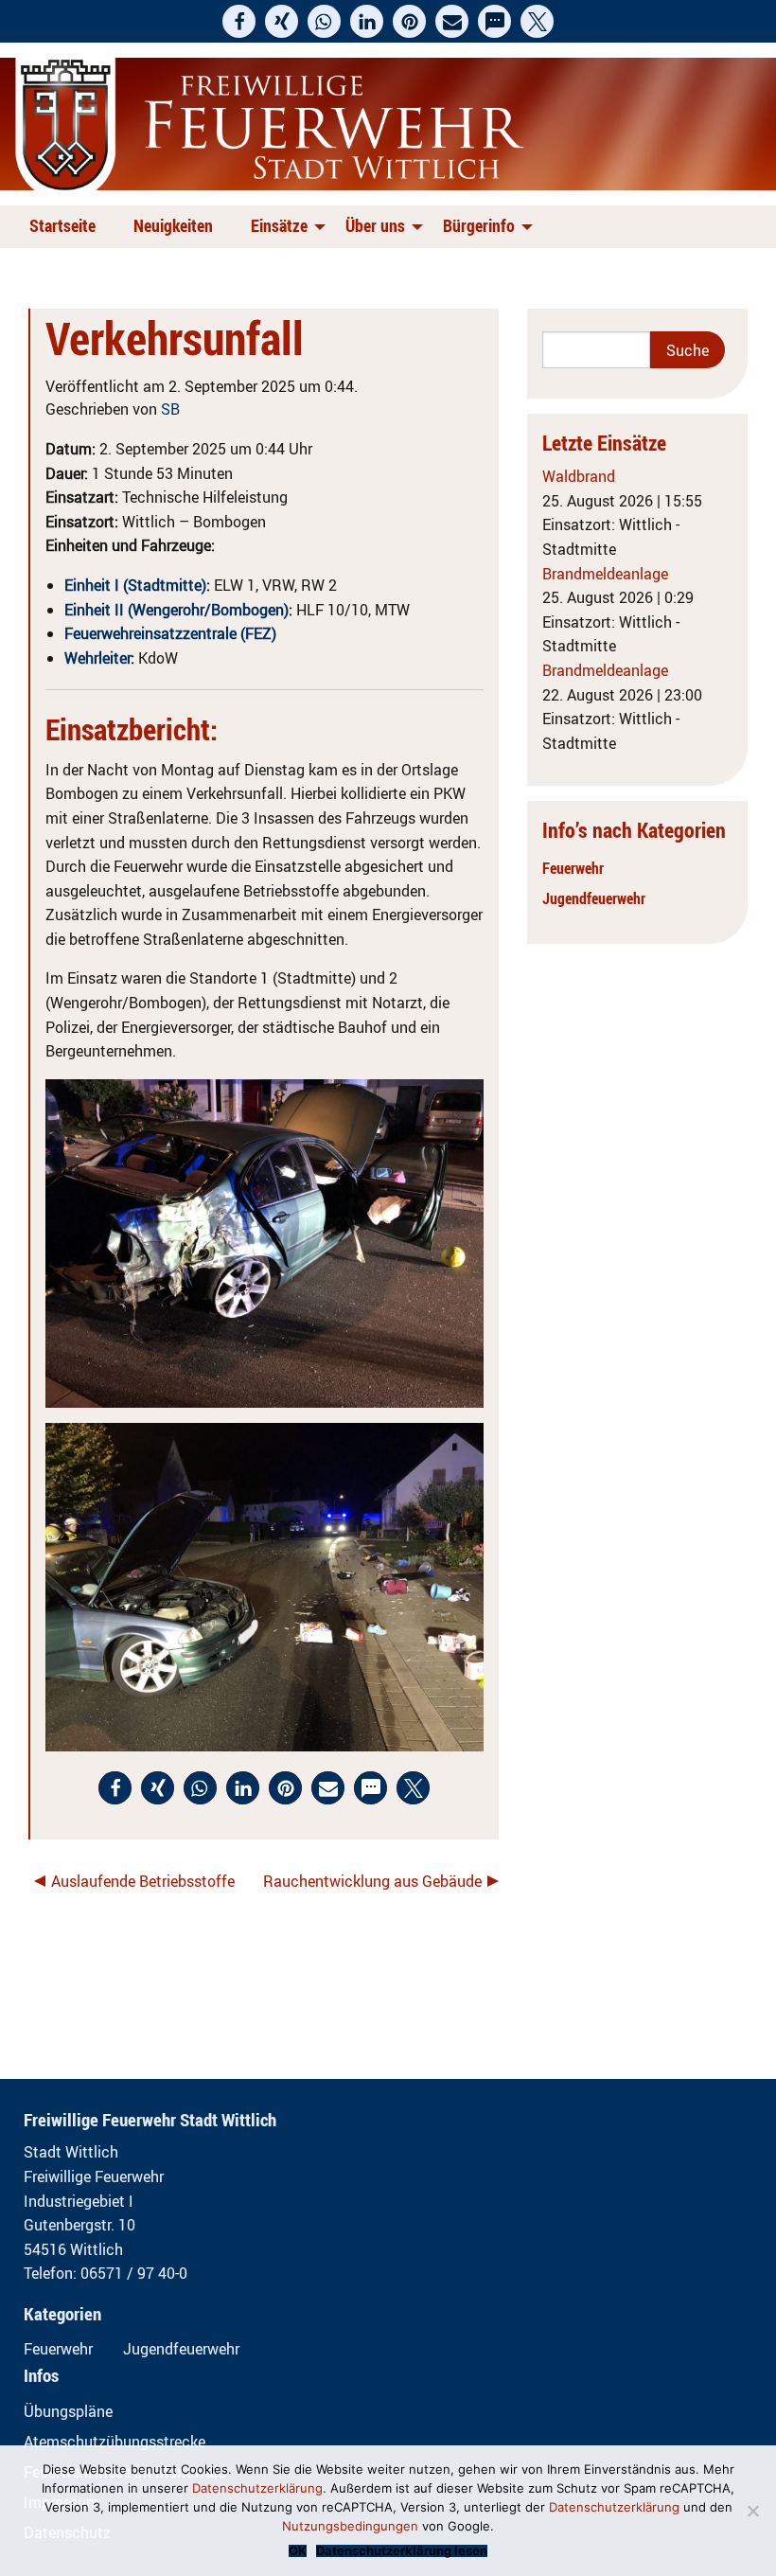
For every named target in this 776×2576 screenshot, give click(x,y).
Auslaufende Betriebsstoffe (143, 1881)
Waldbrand (579, 476)
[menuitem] (66, 227)
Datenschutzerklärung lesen (402, 2551)
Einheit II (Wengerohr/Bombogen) (176, 610)
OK (298, 2551)
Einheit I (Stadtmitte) (135, 585)
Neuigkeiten (173, 225)
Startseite (62, 225)
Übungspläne (68, 2411)
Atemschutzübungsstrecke (115, 2442)
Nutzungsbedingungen (350, 2526)
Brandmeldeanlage (605, 574)
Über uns (375, 225)
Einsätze (279, 225)
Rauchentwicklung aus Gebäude (372, 1881)
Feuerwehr (573, 868)
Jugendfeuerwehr (594, 898)
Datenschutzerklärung (257, 2488)
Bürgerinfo (479, 225)
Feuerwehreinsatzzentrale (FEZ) (170, 633)
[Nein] (752, 2511)
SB (170, 409)
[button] (239, 21)
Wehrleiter (97, 658)
